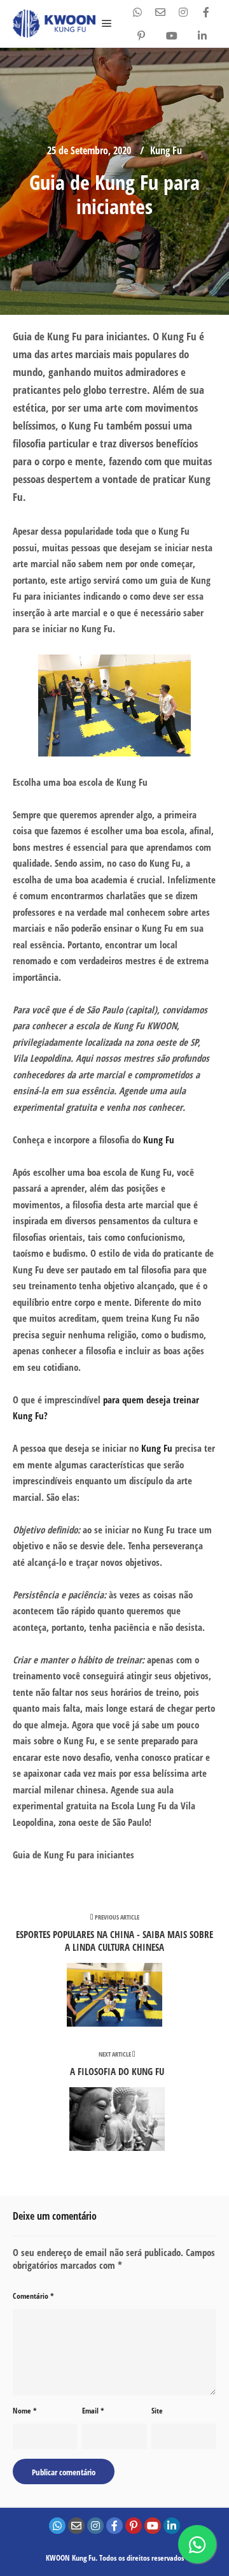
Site (157, 2411)
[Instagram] (183, 12)
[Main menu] (107, 24)
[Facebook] (206, 12)
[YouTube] (172, 36)
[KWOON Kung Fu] (54, 24)
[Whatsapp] (137, 12)
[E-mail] (160, 12)
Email (93, 2411)
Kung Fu (166, 150)
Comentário (33, 2296)
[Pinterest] (141, 36)
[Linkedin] (202, 36)
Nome (25, 2411)
